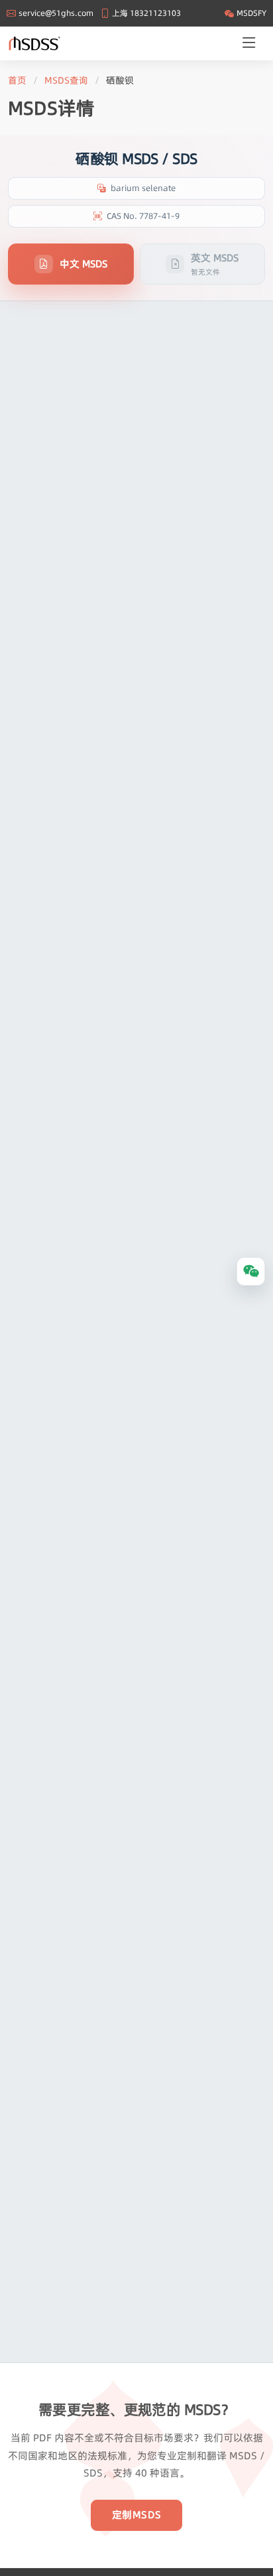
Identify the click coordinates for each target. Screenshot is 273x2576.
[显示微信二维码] (251, 1271)
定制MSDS (137, 2515)
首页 (17, 80)
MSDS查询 (66, 80)
